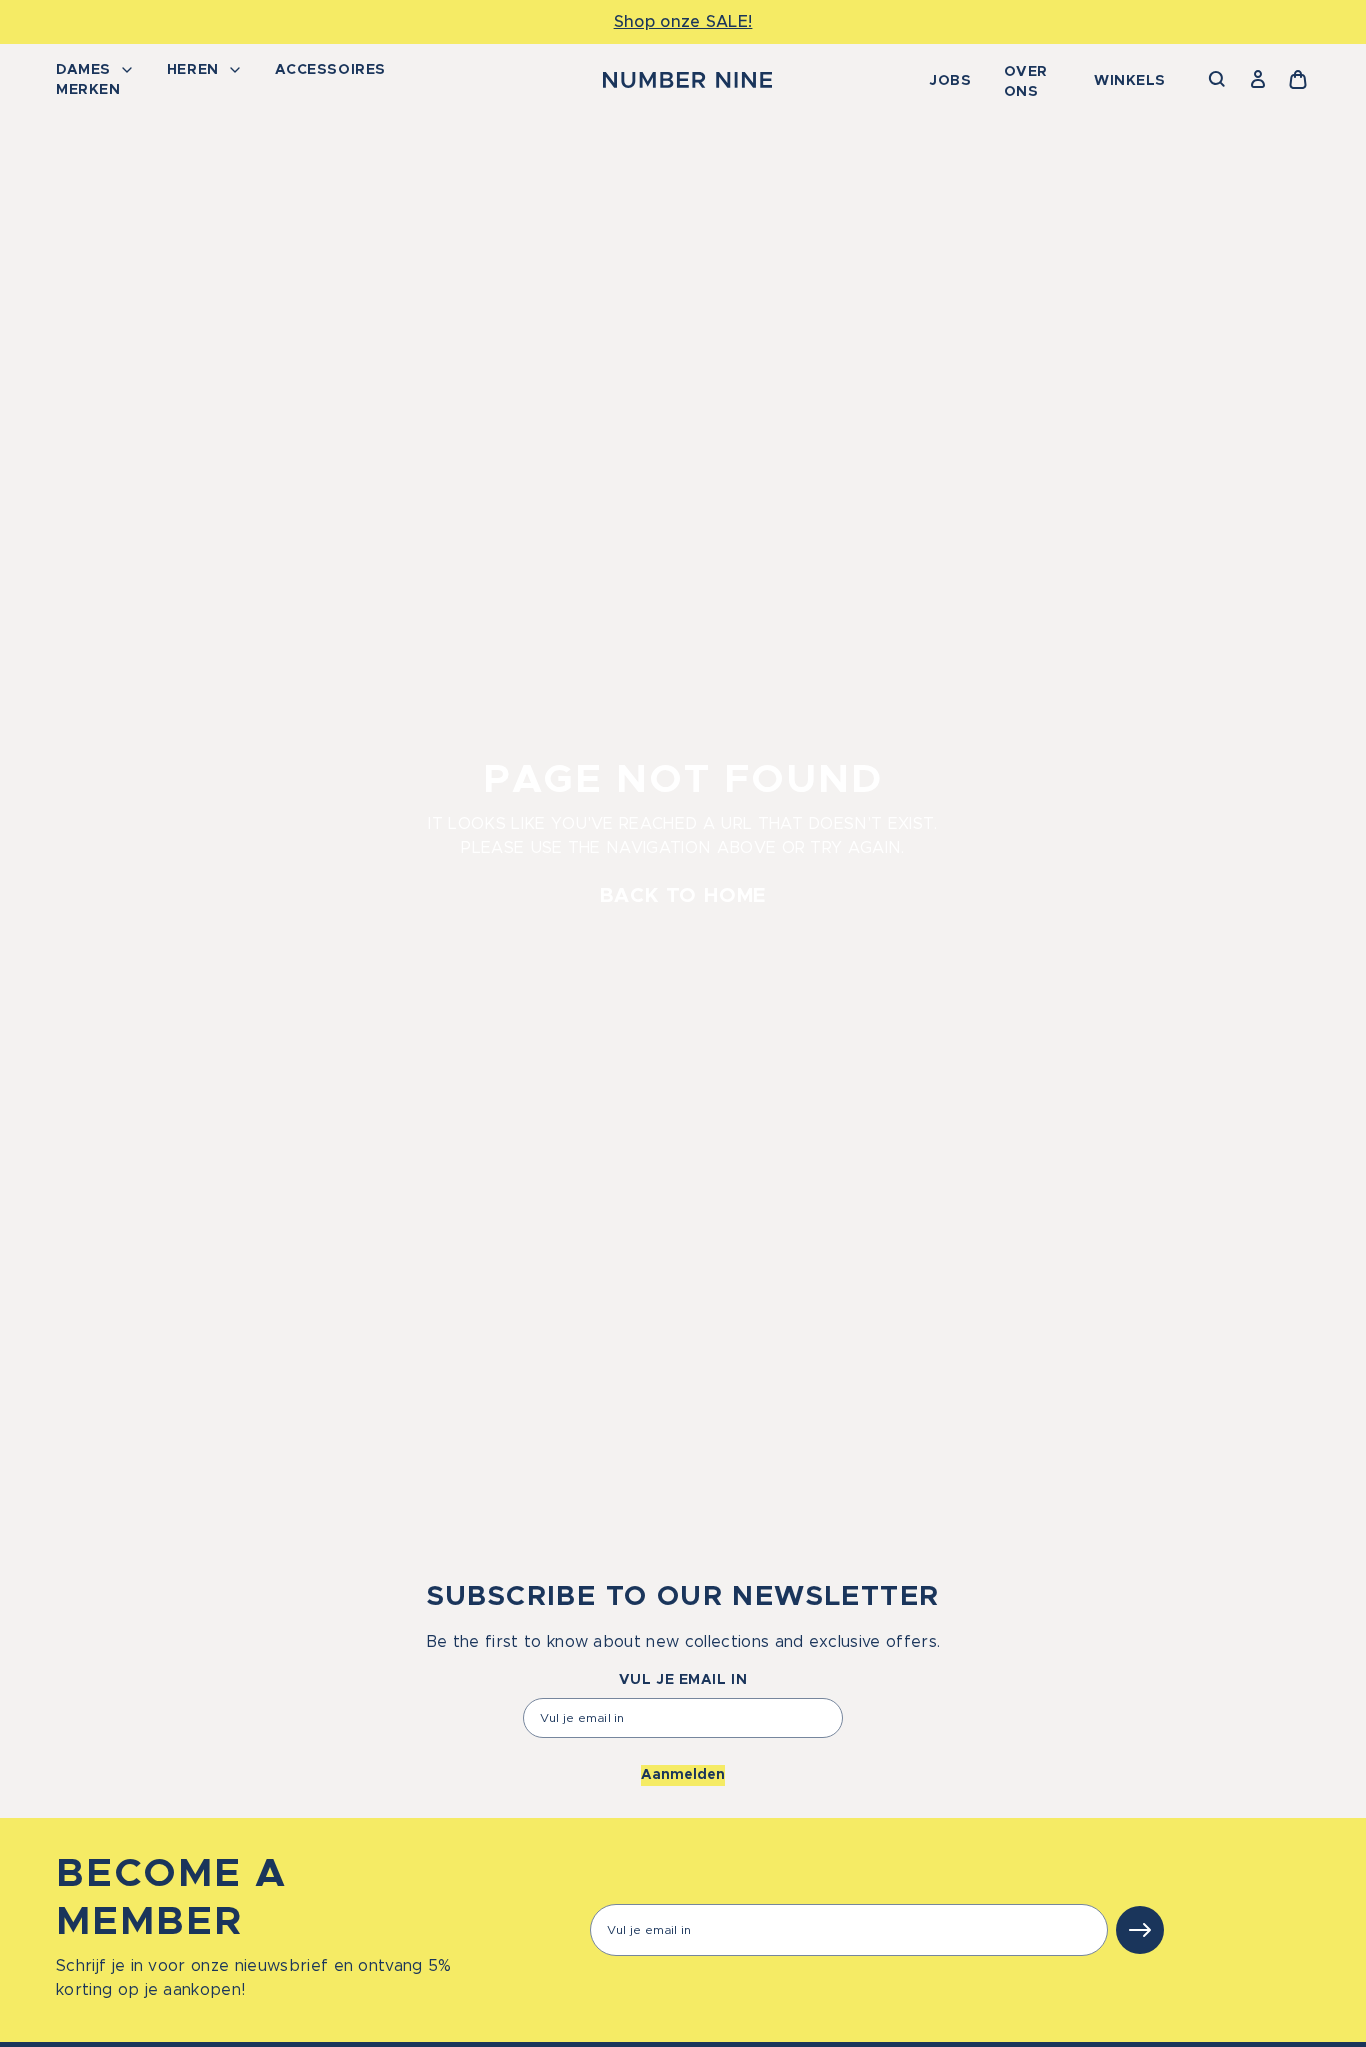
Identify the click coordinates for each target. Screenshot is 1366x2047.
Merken (88, 90)
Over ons (1026, 82)
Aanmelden (683, 1775)
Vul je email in (683, 1680)
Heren (193, 70)
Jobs (950, 81)
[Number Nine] (687, 80)
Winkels (1130, 81)
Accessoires (330, 70)
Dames (83, 70)
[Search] (1218, 80)
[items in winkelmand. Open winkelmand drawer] (1298, 80)
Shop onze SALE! (683, 22)
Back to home (683, 896)
